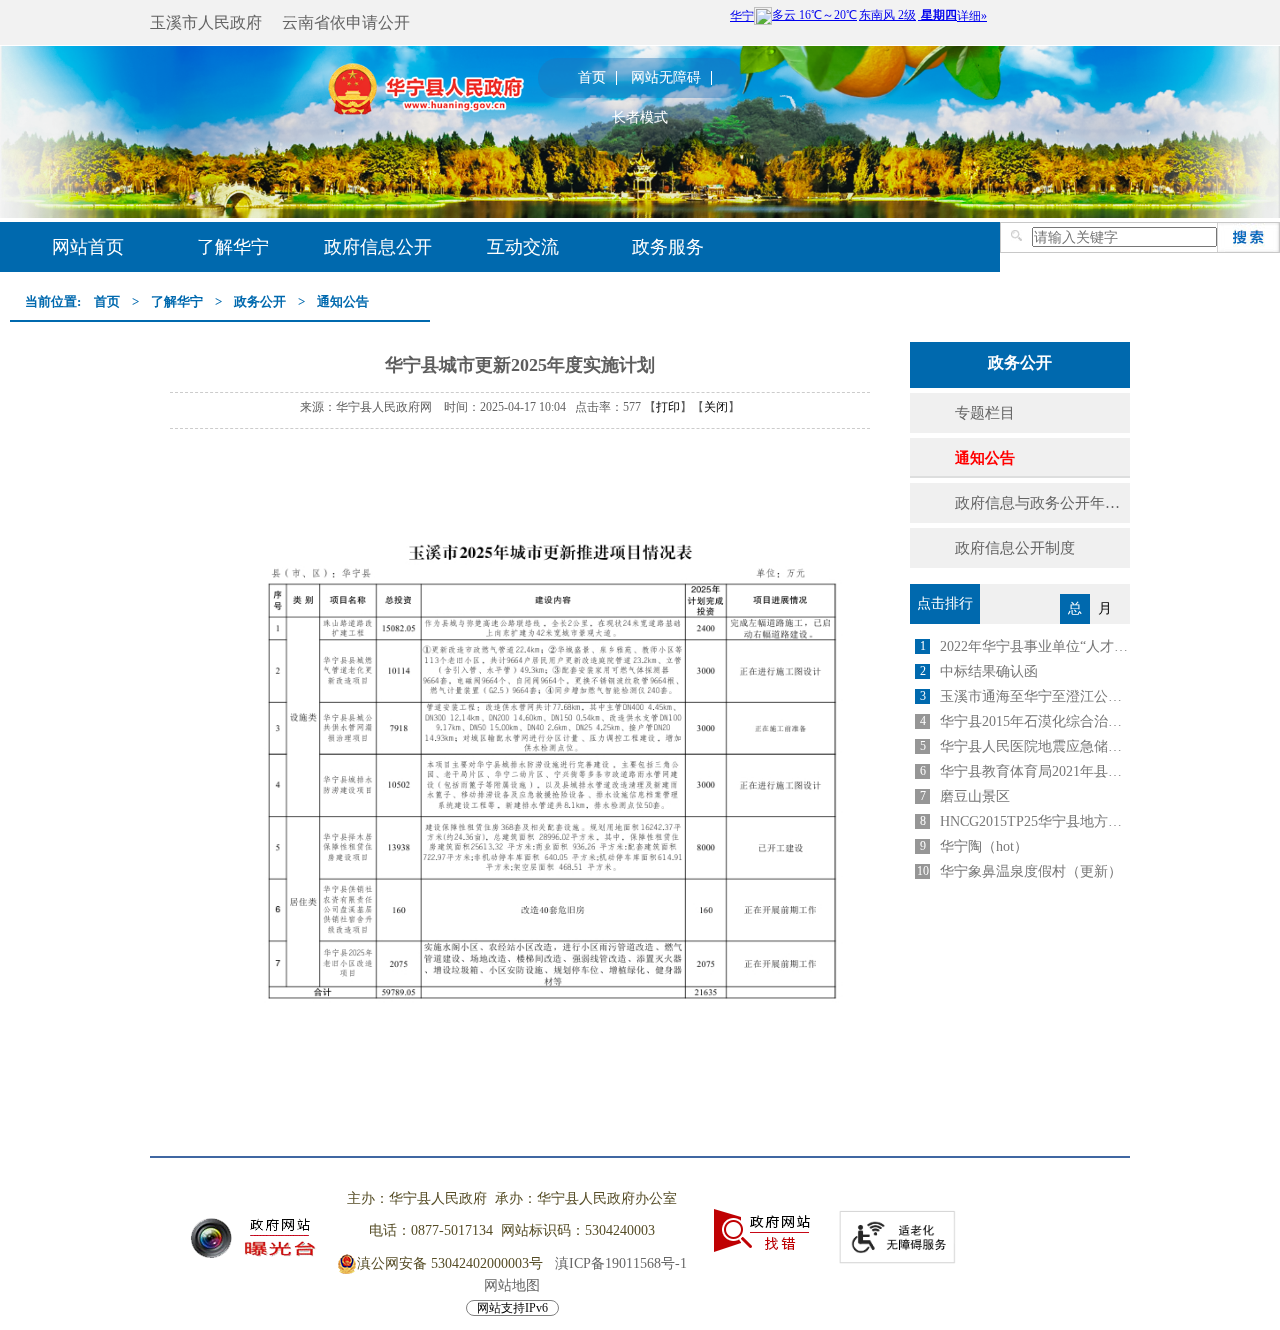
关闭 (716, 407)
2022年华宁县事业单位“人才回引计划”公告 (1035, 646)
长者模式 (640, 118)
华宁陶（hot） (984, 846)
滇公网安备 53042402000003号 (450, 1263)
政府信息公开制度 (1015, 548)
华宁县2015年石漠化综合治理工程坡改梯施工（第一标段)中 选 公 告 (1035, 721)
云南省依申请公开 (346, 22)
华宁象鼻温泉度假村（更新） (1031, 871)
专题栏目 (985, 413)
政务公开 (260, 301)
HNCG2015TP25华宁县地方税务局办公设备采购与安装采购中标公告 (1035, 821)
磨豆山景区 (975, 796)
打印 (668, 407)
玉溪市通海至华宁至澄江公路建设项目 (1035, 696)
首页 (592, 78)
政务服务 (668, 247)
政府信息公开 (378, 247)
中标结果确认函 (989, 671)
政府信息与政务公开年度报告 (1042, 503)
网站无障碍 (666, 78)
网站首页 (88, 247)
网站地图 (512, 1285)
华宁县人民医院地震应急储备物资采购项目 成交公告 (1035, 746)
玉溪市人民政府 (206, 22)
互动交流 (523, 247)
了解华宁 (233, 247)
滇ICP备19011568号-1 (621, 1263)
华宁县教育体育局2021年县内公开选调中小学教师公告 (1035, 771)
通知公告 (343, 301)
